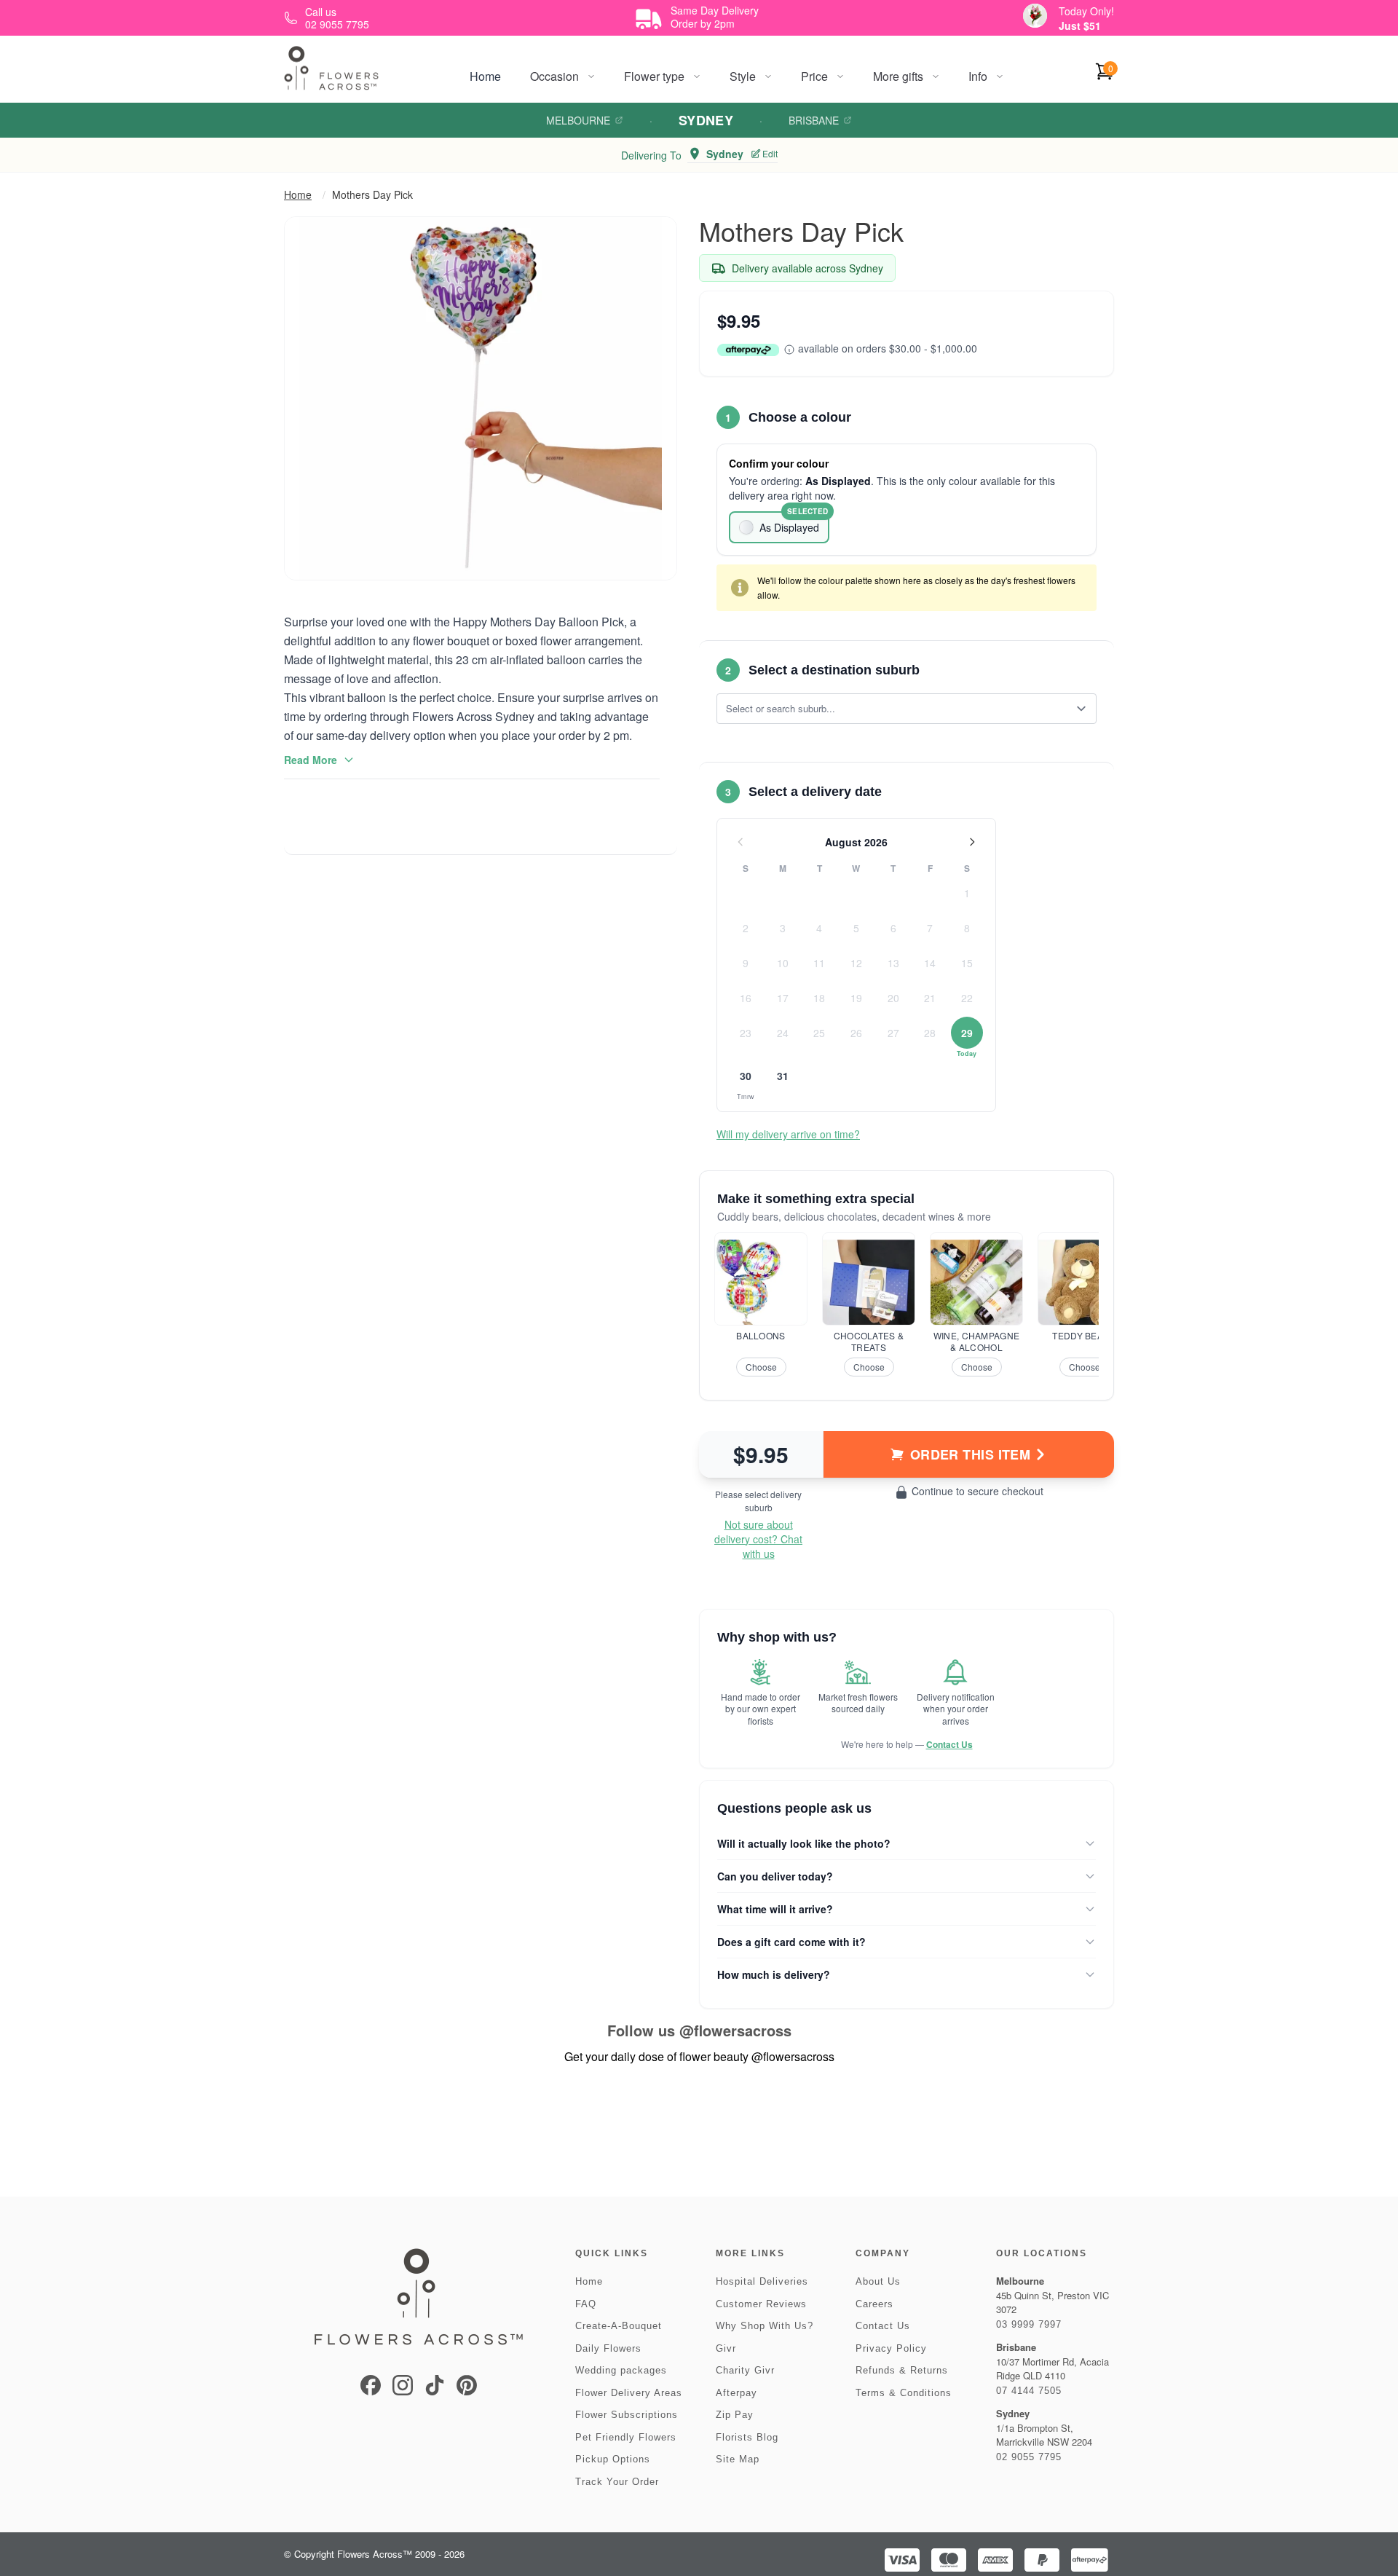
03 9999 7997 (1029, 2324)
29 (967, 1033)
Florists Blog (747, 2437)
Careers (874, 2304)
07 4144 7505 (1029, 2391)
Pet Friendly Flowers (626, 2437)
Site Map (738, 2459)
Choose (761, 1367)
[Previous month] (741, 842)
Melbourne (578, 120)
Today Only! (1086, 11)
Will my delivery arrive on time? (788, 1134)
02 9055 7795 (1029, 2457)
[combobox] (896, 709)
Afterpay (736, 2393)
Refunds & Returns (902, 2370)
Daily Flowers (608, 2348)
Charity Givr (745, 2370)
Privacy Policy (891, 2348)
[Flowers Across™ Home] (331, 68)
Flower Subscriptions (627, 2415)
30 (746, 1076)
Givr (726, 2348)
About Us (878, 2281)
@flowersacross (735, 2030)
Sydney (706, 120)
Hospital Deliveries (762, 2281)
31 (783, 1076)
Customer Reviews (761, 2304)
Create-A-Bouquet (619, 2326)
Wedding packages (621, 2370)
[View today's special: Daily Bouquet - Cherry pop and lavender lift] (1035, 16)
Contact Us (949, 1744)
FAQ (586, 2304)
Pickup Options (613, 2459)
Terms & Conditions (904, 2393)
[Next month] (972, 842)
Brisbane (814, 120)
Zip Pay (735, 2415)
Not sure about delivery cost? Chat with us (758, 1539)
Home (485, 76)
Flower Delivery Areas (629, 2393)
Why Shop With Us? (765, 2326)
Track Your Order (617, 2482)
